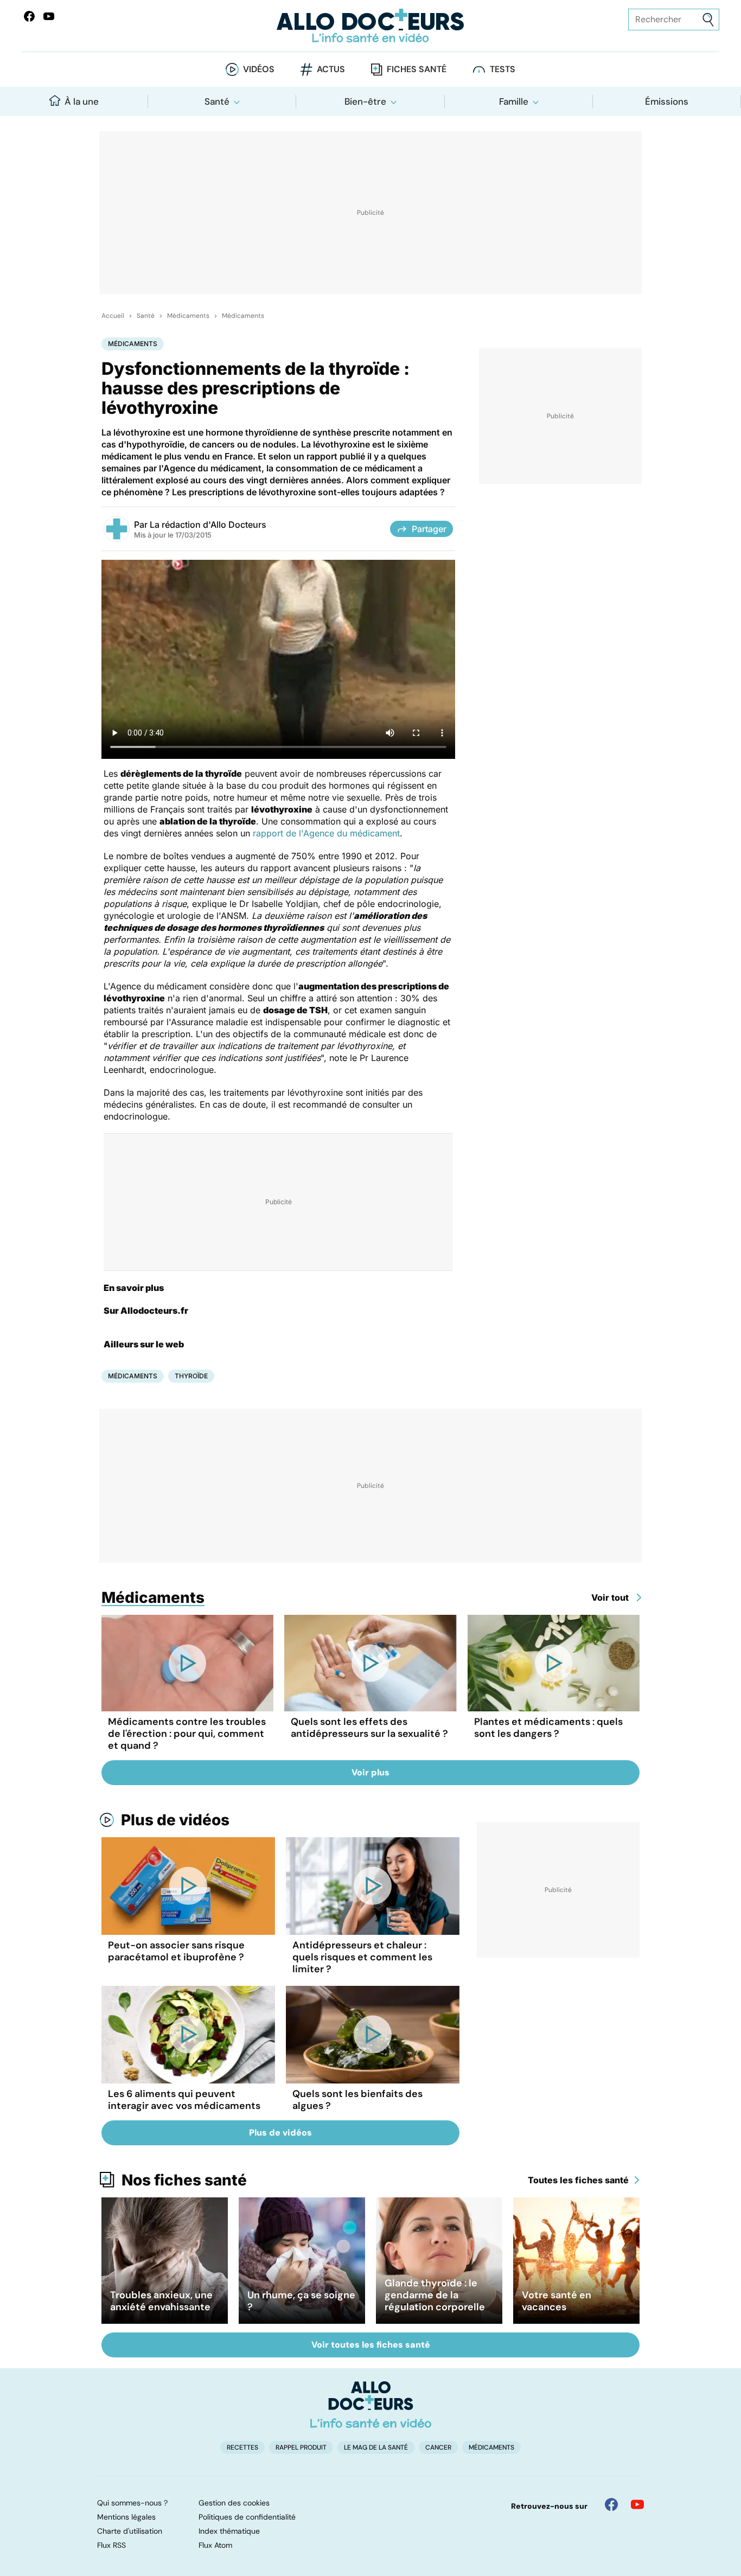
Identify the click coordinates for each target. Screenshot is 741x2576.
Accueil (113, 316)
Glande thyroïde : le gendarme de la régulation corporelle (435, 2295)
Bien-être (365, 101)
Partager (429, 529)
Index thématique (229, 2531)
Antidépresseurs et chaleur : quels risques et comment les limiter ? (362, 1957)
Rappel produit (301, 2447)
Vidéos (259, 69)
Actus (331, 69)
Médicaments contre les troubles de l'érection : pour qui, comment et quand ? (187, 1734)
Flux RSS (111, 2545)
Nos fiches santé (184, 2180)
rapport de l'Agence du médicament (326, 833)
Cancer (438, 2447)
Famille (514, 101)
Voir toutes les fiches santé (371, 2345)
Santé (217, 101)
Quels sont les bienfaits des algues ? (357, 2100)
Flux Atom (215, 2545)
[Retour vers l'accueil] (371, 26)
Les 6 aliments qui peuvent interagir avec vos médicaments (184, 2100)
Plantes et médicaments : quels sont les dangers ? (548, 1728)
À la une (82, 101)
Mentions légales (126, 2517)
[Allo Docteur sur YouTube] (637, 2504)
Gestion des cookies (234, 2503)
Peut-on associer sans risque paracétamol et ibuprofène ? (176, 1951)
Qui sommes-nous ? (132, 2503)
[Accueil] (371, 2405)
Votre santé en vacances (557, 2301)
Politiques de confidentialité (247, 2517)
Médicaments (188, 316)
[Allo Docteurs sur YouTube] (49, 16)
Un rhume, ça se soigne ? (301, 2301)
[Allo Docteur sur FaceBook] (29, 16)
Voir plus (370, 1772)
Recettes (242, 2447)
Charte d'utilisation (130, 2531)
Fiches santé (417, 69)
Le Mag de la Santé (376, 2447)
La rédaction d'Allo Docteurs (208, 525)
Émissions (667, 101)
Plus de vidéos (175, 1820)
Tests (503, 69)
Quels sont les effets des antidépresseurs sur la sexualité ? (369, 1728)
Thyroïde (191, 1376)
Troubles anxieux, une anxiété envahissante (161, 2301)
